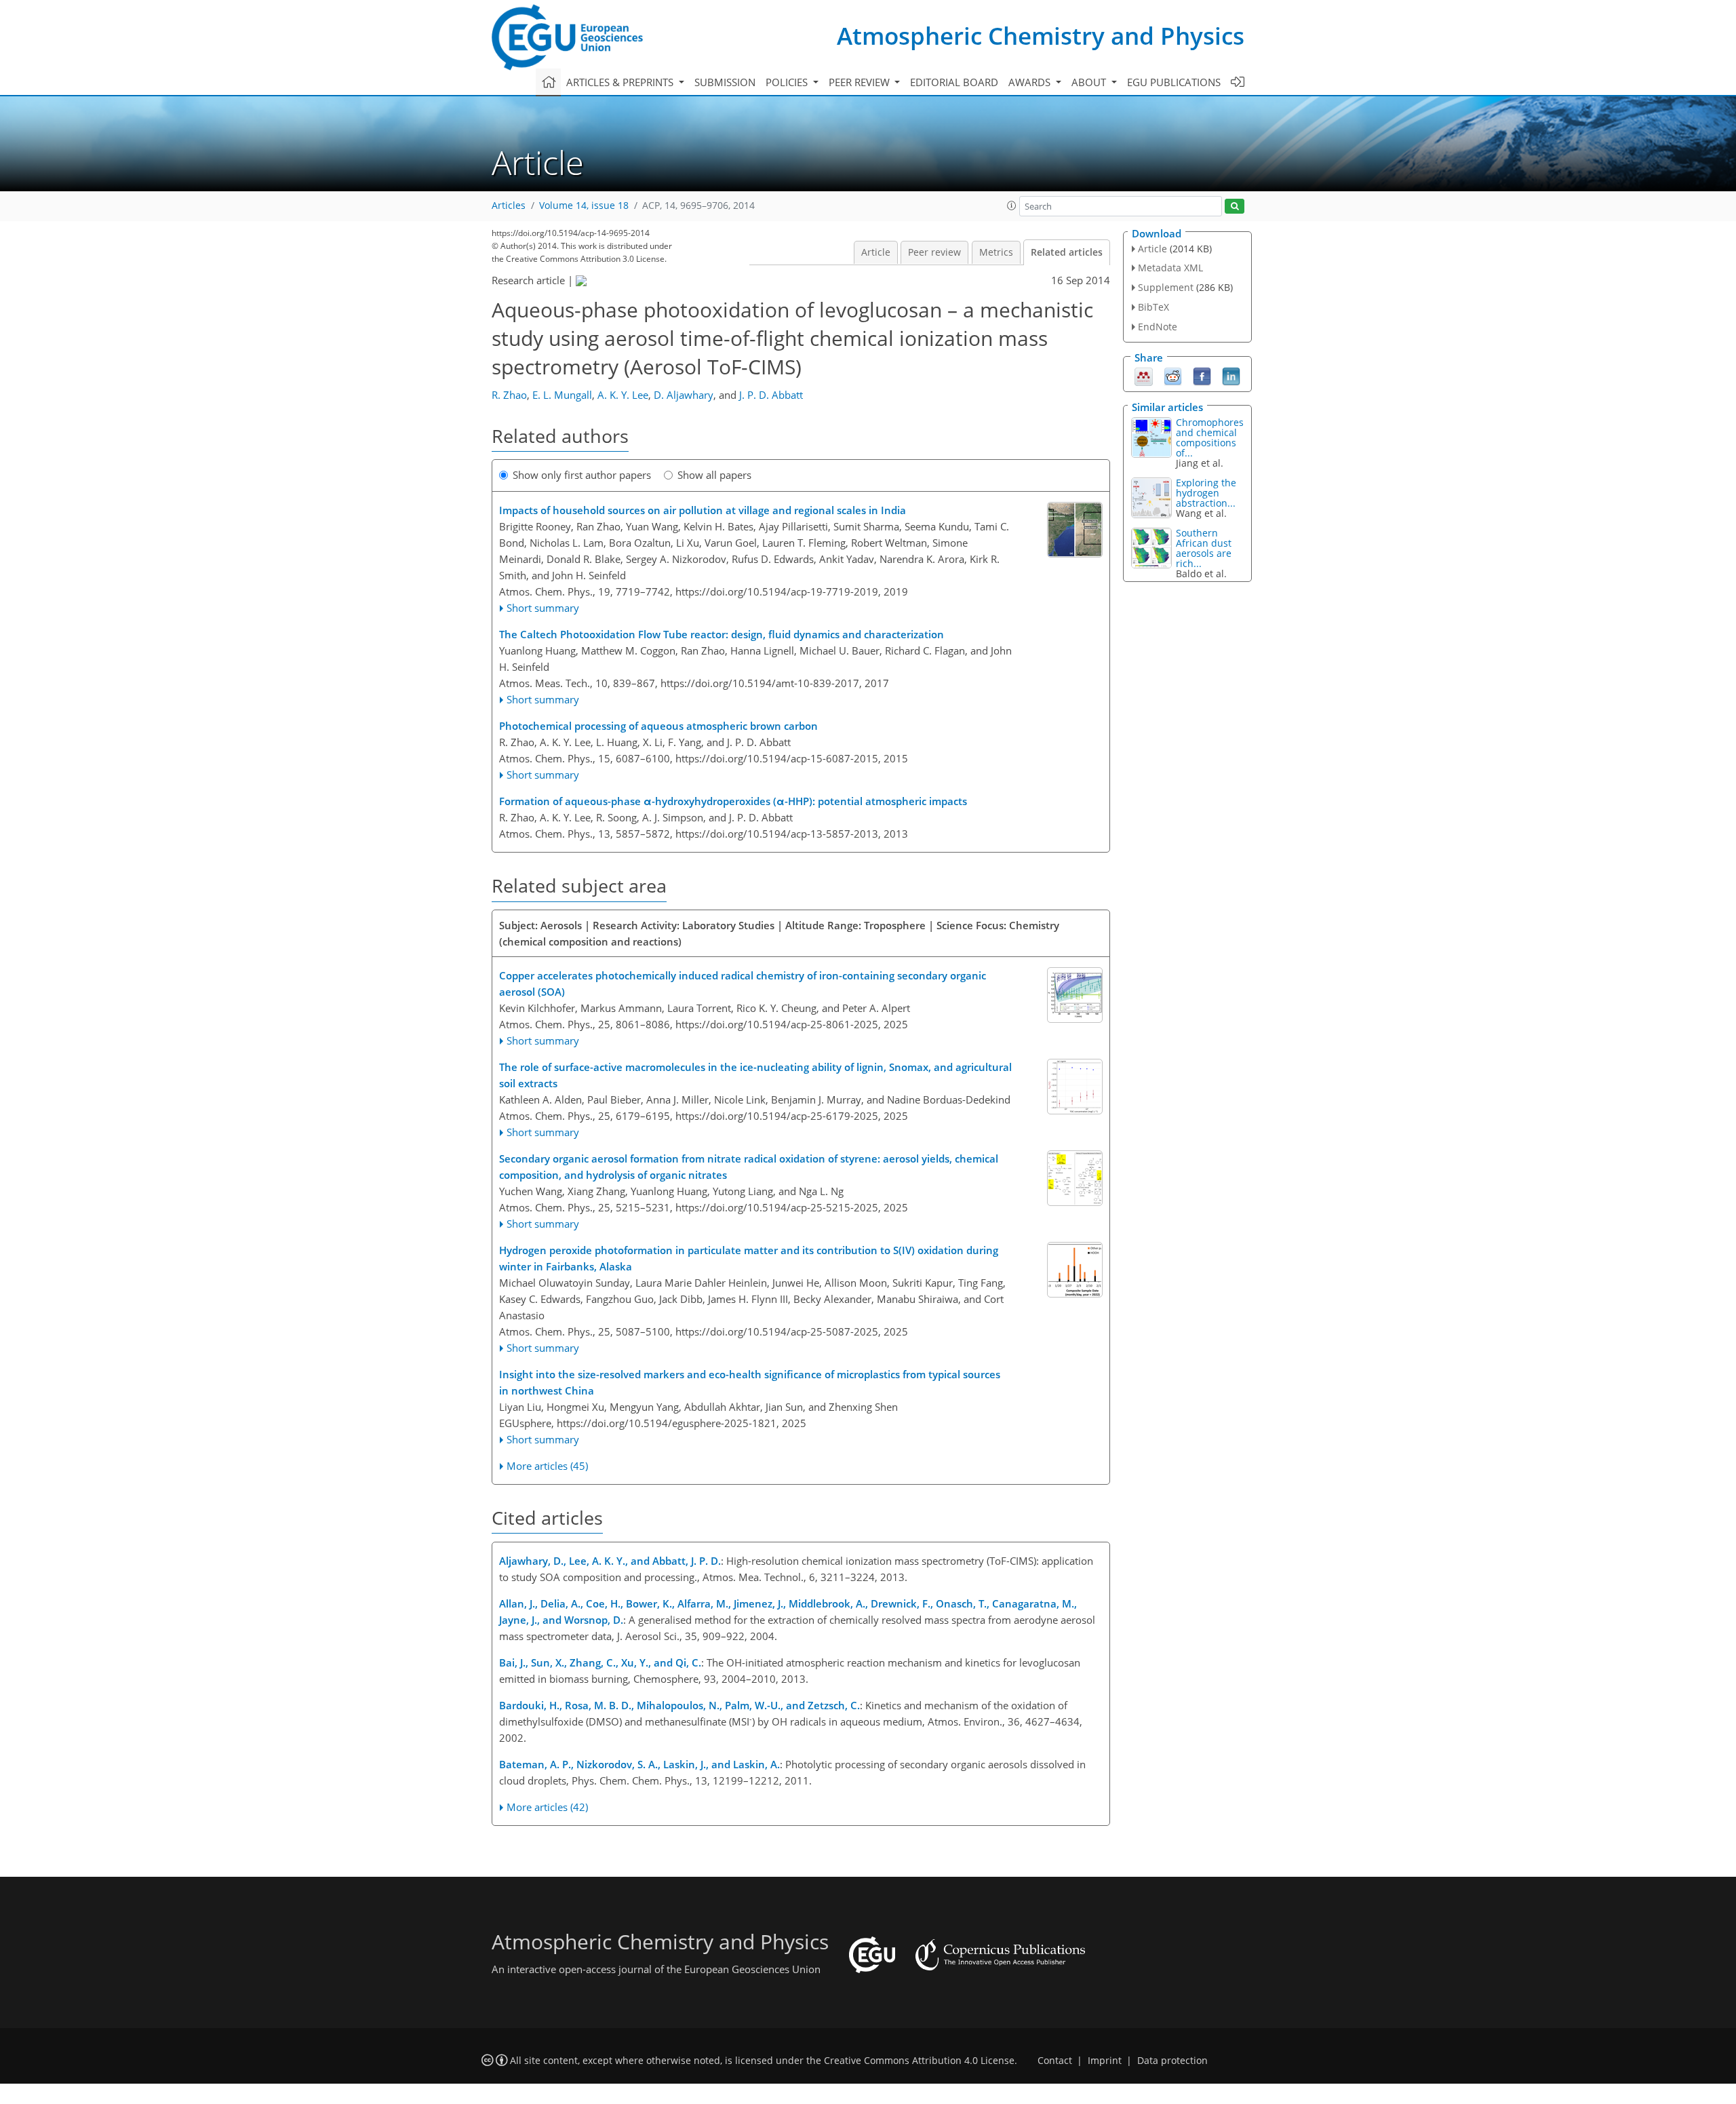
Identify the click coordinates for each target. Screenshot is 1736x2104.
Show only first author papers (582, 475)
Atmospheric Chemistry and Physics (1041, 36)
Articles (509, 206)
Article (876, 252)
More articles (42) (547, 1807)
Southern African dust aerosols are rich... (1204, 548)
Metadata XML (1170, 268)
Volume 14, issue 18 (584, 206)
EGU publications (1174, 82)
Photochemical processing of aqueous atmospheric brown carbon (658, 726)
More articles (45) (547, 1466)
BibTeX (1153, 307)
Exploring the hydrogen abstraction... (1206, 493)
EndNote (1158, 327)
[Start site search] (1235, 207)
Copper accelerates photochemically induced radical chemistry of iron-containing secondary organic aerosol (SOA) (743, 983)
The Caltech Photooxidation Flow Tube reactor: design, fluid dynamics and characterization (722, 634)
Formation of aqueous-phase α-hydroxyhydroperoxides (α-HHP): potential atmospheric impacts (733, 801)
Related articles (1067, 252)
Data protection (1172, 2061)
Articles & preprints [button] (621, 82)
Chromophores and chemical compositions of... (1210, 437)
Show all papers (714, 475)
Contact (1055, 2061)
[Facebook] (1202, 375)
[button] (1012, 206)
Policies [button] (788, 82)
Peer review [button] (861, 82)
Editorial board (954, 82)
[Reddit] (1173, 375)
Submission (725, 82)
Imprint (1105, 2061)
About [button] (1090, 82)
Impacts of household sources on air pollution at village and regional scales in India (703, 510)
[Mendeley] (1144, 375)
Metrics (996, 252)
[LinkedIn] (1231, 375)
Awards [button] (1031, 82)
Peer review (934, 252)
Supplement (1166, 287)
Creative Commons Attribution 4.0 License (919, 2061)
